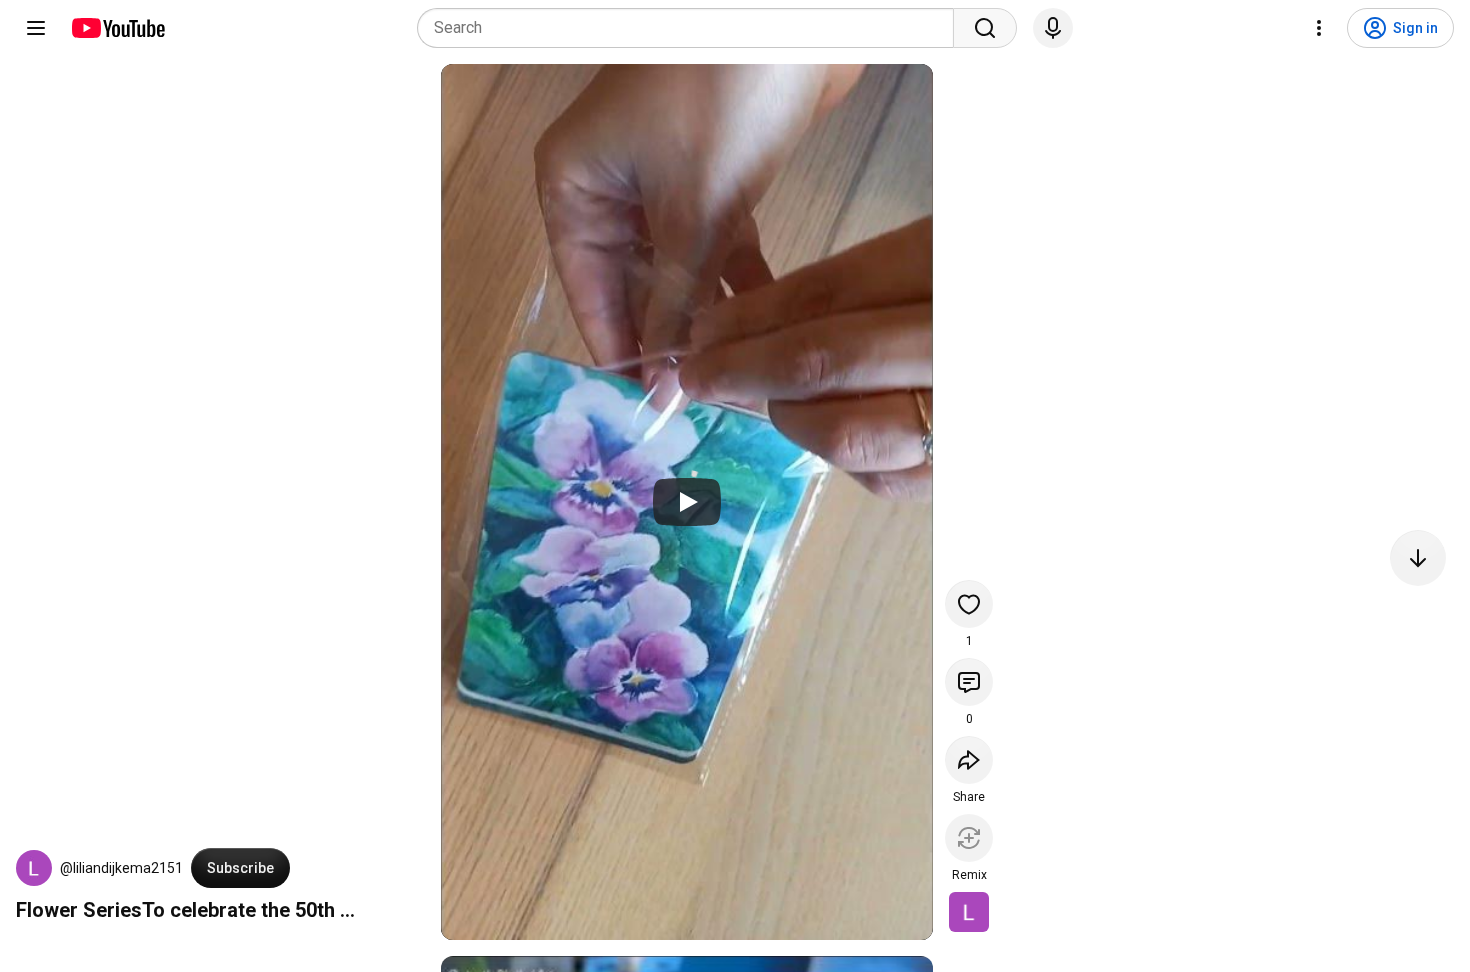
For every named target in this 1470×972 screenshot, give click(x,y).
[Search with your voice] (1053, 28)
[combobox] (691, 28)
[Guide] (36, 28)
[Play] (687, 502)
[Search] (985, 28)
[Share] (969, 760)
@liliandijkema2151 (121, 868)
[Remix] (969, 838)
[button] (34, 868)
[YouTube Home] (117, 28)
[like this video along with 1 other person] (969, 604)
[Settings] (1319, 28)
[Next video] (1418, 558)
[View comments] (969, 682)
